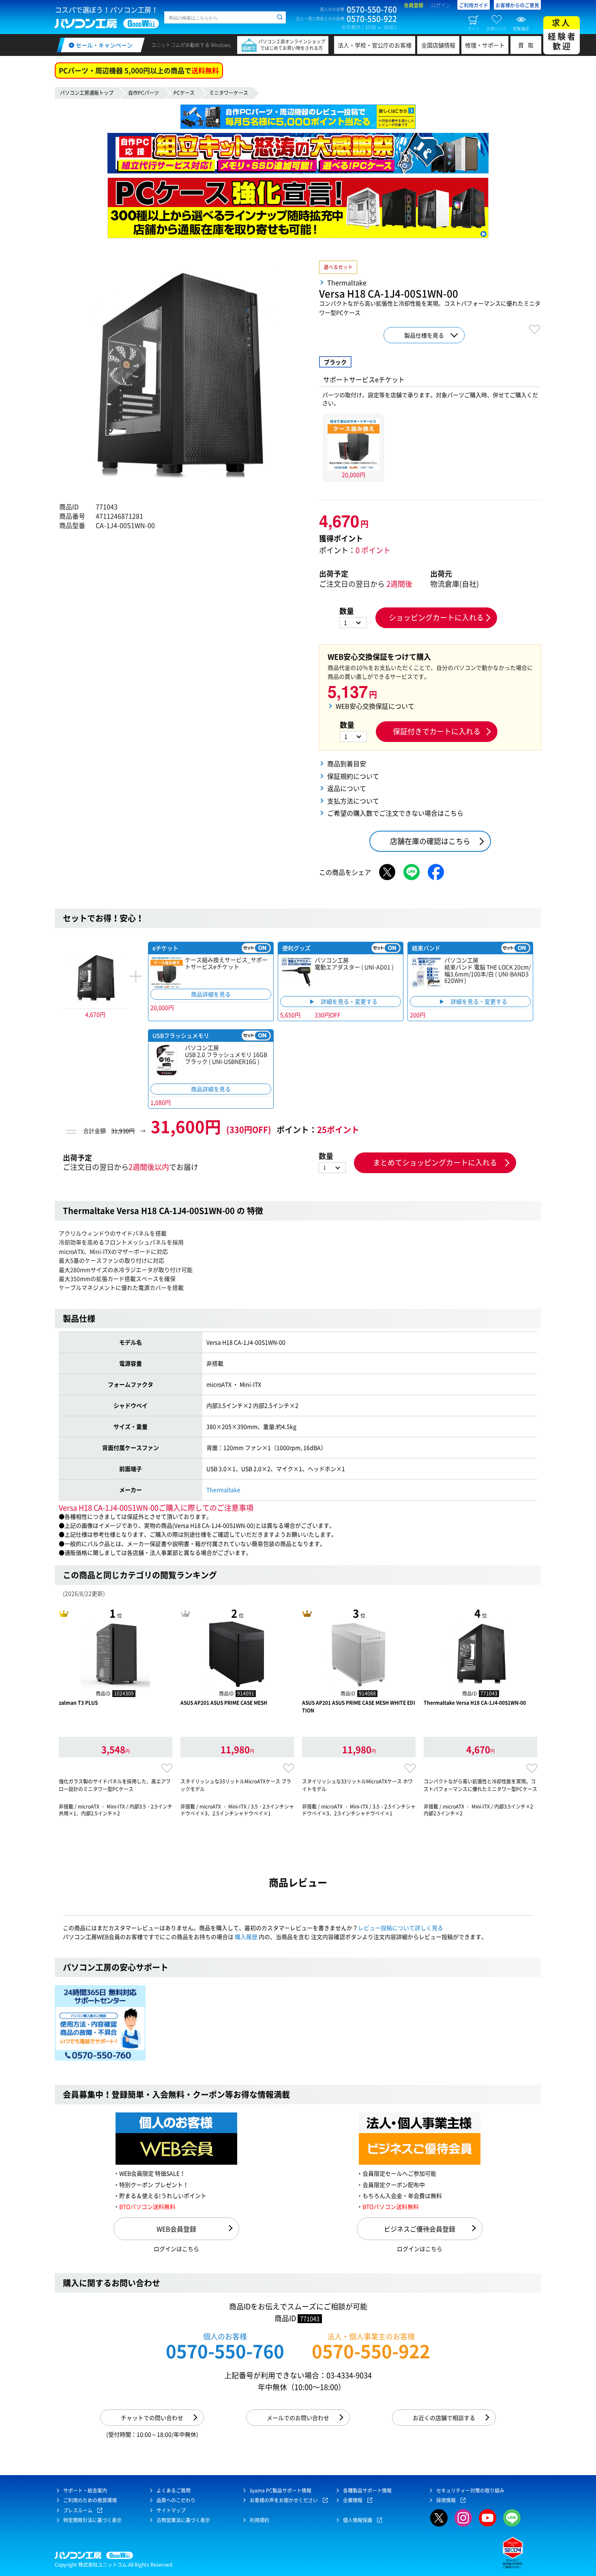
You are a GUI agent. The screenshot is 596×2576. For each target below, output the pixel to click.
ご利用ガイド (474, 5)
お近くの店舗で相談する (444, 2418)
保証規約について (353, 776)
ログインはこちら (176, 2249)
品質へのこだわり (176, 2500)
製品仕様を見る (424, 335)
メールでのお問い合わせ (298, 2418)
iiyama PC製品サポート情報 (281, 2490)
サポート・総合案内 (85, 2490)
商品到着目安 (347, 763)
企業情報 (353, 2500)
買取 (528, 45)
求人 (562, 34)
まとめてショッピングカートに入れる (435, 1162)
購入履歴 (246, 1937)
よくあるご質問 (174, 2490)
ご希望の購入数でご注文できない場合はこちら (395, 813)
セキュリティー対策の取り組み (470, 2490)
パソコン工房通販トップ (87, 93)
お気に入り (497, 28)
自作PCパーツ (144, 93)
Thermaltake (223, 1490)
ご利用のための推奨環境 (90, 2500)
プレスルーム (78, 2510)
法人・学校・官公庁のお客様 (375, 45)
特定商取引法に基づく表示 (92, 2520)
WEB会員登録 (176, 2229)
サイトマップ (171, 2510)
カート (474, 28)
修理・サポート (485, 45)
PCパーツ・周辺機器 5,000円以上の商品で (139, 70)
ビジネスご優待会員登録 (420, 2229)
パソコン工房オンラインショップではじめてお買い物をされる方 (292, 45)
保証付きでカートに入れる (437, 731)
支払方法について (353, 801)
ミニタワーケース (229, 93)
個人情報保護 (358, 2520)
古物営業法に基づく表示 (183, 2520)
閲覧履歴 (521, 28)
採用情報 (446, 2500)
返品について (347, 788)
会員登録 (414, 5)
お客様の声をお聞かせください (284, 2500)
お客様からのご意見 (517, 5)
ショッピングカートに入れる (436, 617)
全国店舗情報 (438, 45)
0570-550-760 (225, 2351)
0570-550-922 (371, 2351)
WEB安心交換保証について (375, 706)
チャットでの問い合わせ (152, 2418)
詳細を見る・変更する (349, 1002)
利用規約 (259, 2520)
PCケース (184, 93)
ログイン (441, 5)
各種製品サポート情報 (367, 2490)
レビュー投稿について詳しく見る (401, 1928)
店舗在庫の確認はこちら (430, 841)
